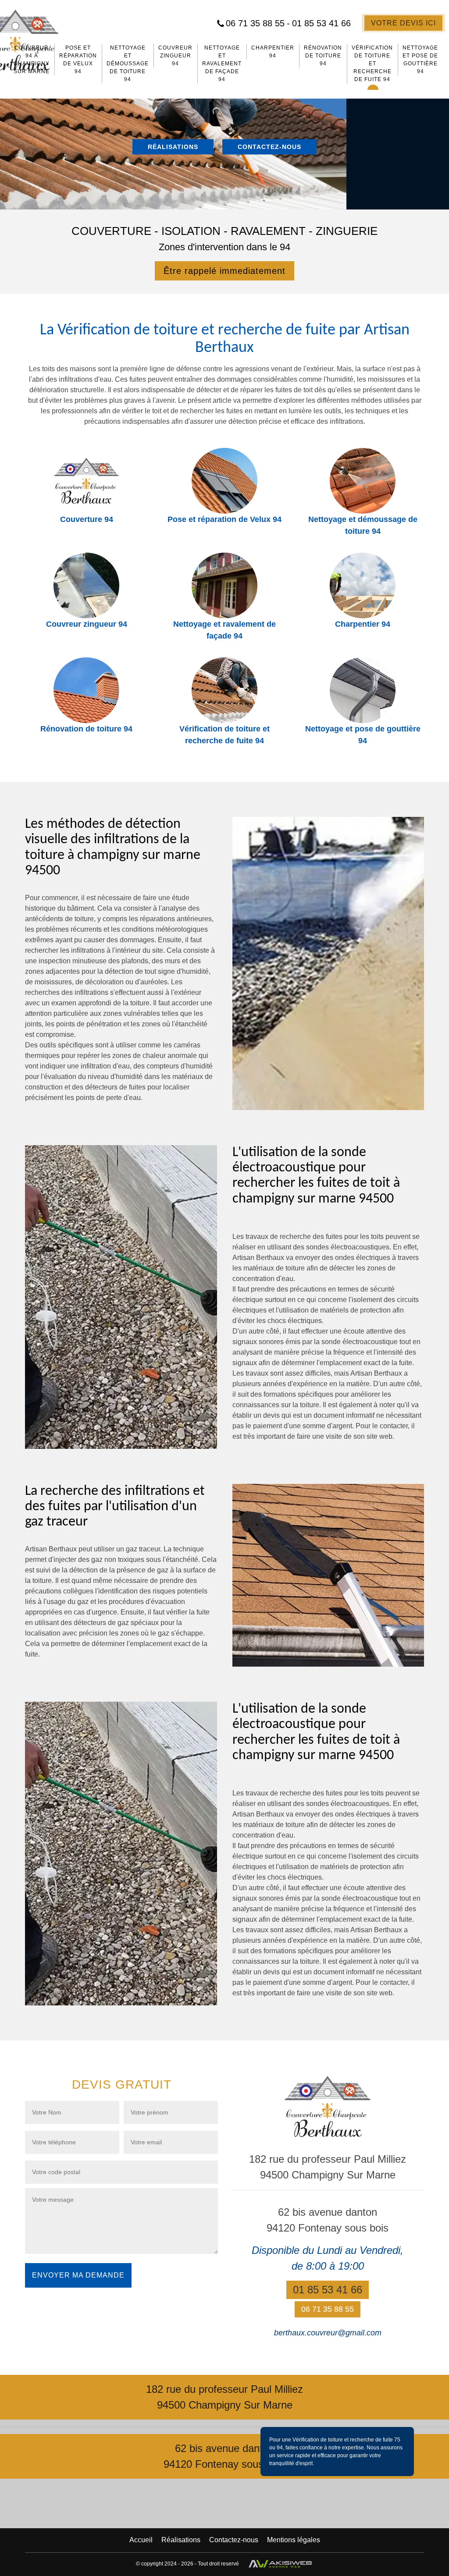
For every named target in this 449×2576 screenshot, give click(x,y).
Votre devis (403, 23)
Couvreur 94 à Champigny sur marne (32, 60)
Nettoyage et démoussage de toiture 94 (128, 64)
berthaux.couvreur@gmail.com (328, 2333)
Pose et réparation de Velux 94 (78, 60)
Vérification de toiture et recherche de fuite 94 (372, 64)
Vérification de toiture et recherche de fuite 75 (346, 2440)
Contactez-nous (269, 147)
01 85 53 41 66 (321, 23)
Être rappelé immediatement (224, 271)
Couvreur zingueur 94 (175, 56)
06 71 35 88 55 (258, 23)
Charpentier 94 (273, 52)
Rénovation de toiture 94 (323, 56)
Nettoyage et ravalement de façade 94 (222, 64)
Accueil (141, 2540)
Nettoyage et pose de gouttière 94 (420, 60)
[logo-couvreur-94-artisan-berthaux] (328, 2106)
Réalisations (173, 147)
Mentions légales (294, 2540)
